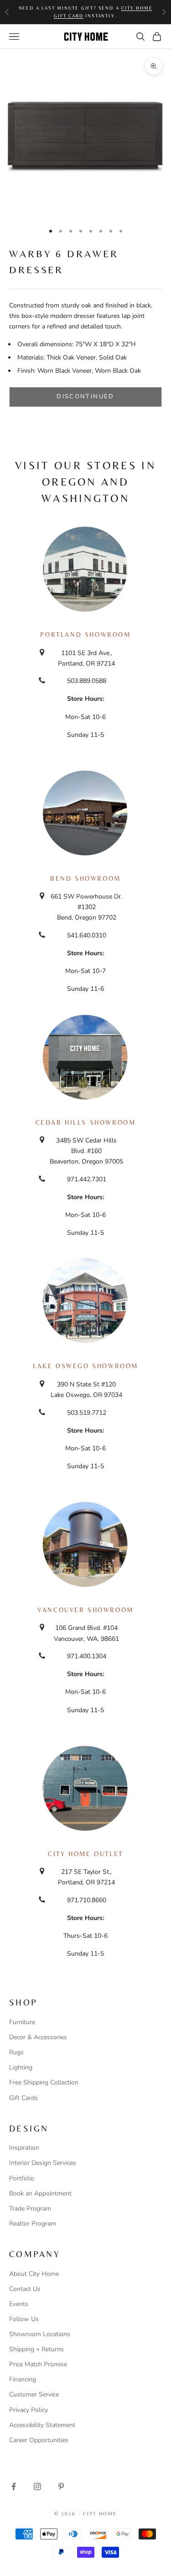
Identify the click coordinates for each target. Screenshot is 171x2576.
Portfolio (22, 2178)
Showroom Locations (40, 2334)
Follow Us (24, 2319)
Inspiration (24, 2148)
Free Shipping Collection (44, 2082)
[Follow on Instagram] (37, 2486)
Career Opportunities (39, 2440)
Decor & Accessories (38, 2037)
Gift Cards (23, 2098)
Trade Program (30, 2208)
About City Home (34, 2274)
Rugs (16, 2052)
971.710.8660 (87, 1900)
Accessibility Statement (42, 2425)
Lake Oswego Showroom (85, 1366)
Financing (23, 2379)
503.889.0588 (87, 681)
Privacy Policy (28, 2410)
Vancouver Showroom (85, 1610)
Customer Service (34, 2394)
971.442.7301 (87, 1179)
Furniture (22, 2022)
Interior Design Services (43, 2163)
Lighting (21, 2067)
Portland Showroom (85, 635)
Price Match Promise (38, 2364)
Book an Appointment (40, 2193)
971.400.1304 (87, 1656)
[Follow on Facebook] (14, 2486)
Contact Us (25, 2289)
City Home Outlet (85, 1854)
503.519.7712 (87, 1413)
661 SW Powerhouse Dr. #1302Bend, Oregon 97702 (86, 907)
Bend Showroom (85, 878)
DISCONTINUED (85, 397)
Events (19, 2304)
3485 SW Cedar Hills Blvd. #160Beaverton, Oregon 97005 (86, 1151)
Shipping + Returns (36, 2349)
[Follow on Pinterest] (61, 2486)
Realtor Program (33, 2224)
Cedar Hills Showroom (86, 1122)
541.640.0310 (87, 935)
